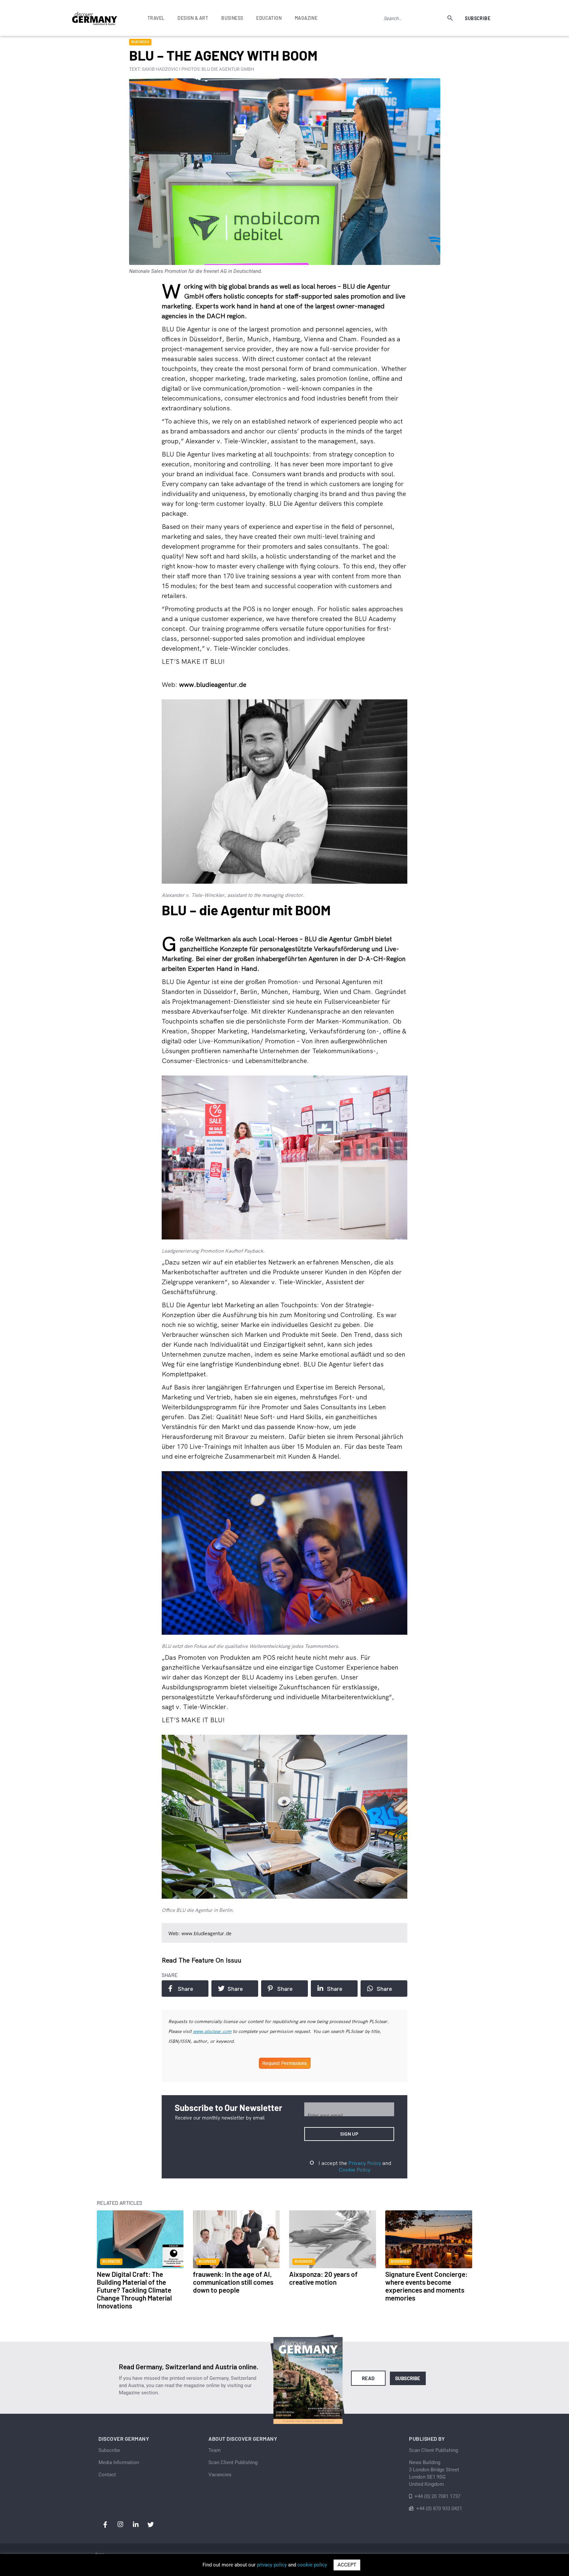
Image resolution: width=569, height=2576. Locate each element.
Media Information (119, 2462)
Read (368, 2378)
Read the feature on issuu (202, 1960)
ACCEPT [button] (347, 2565)
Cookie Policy (355, 2170)
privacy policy (272, 2565)
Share (186, 1989)
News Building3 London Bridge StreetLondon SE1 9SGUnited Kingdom (434, 2473)
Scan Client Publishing (233, 2462)
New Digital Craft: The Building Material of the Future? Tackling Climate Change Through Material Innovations (134, 2290)
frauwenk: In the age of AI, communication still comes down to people (233, 2282)
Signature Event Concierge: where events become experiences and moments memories (426, 2286)
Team (215, 2450)
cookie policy (312, 2565)
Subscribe (478, 18)
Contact (107, 2475)
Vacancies (220, 2475)
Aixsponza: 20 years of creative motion (323, 2278)
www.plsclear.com (212, 2031)
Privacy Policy (365, 2163)
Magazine (306, 18)
